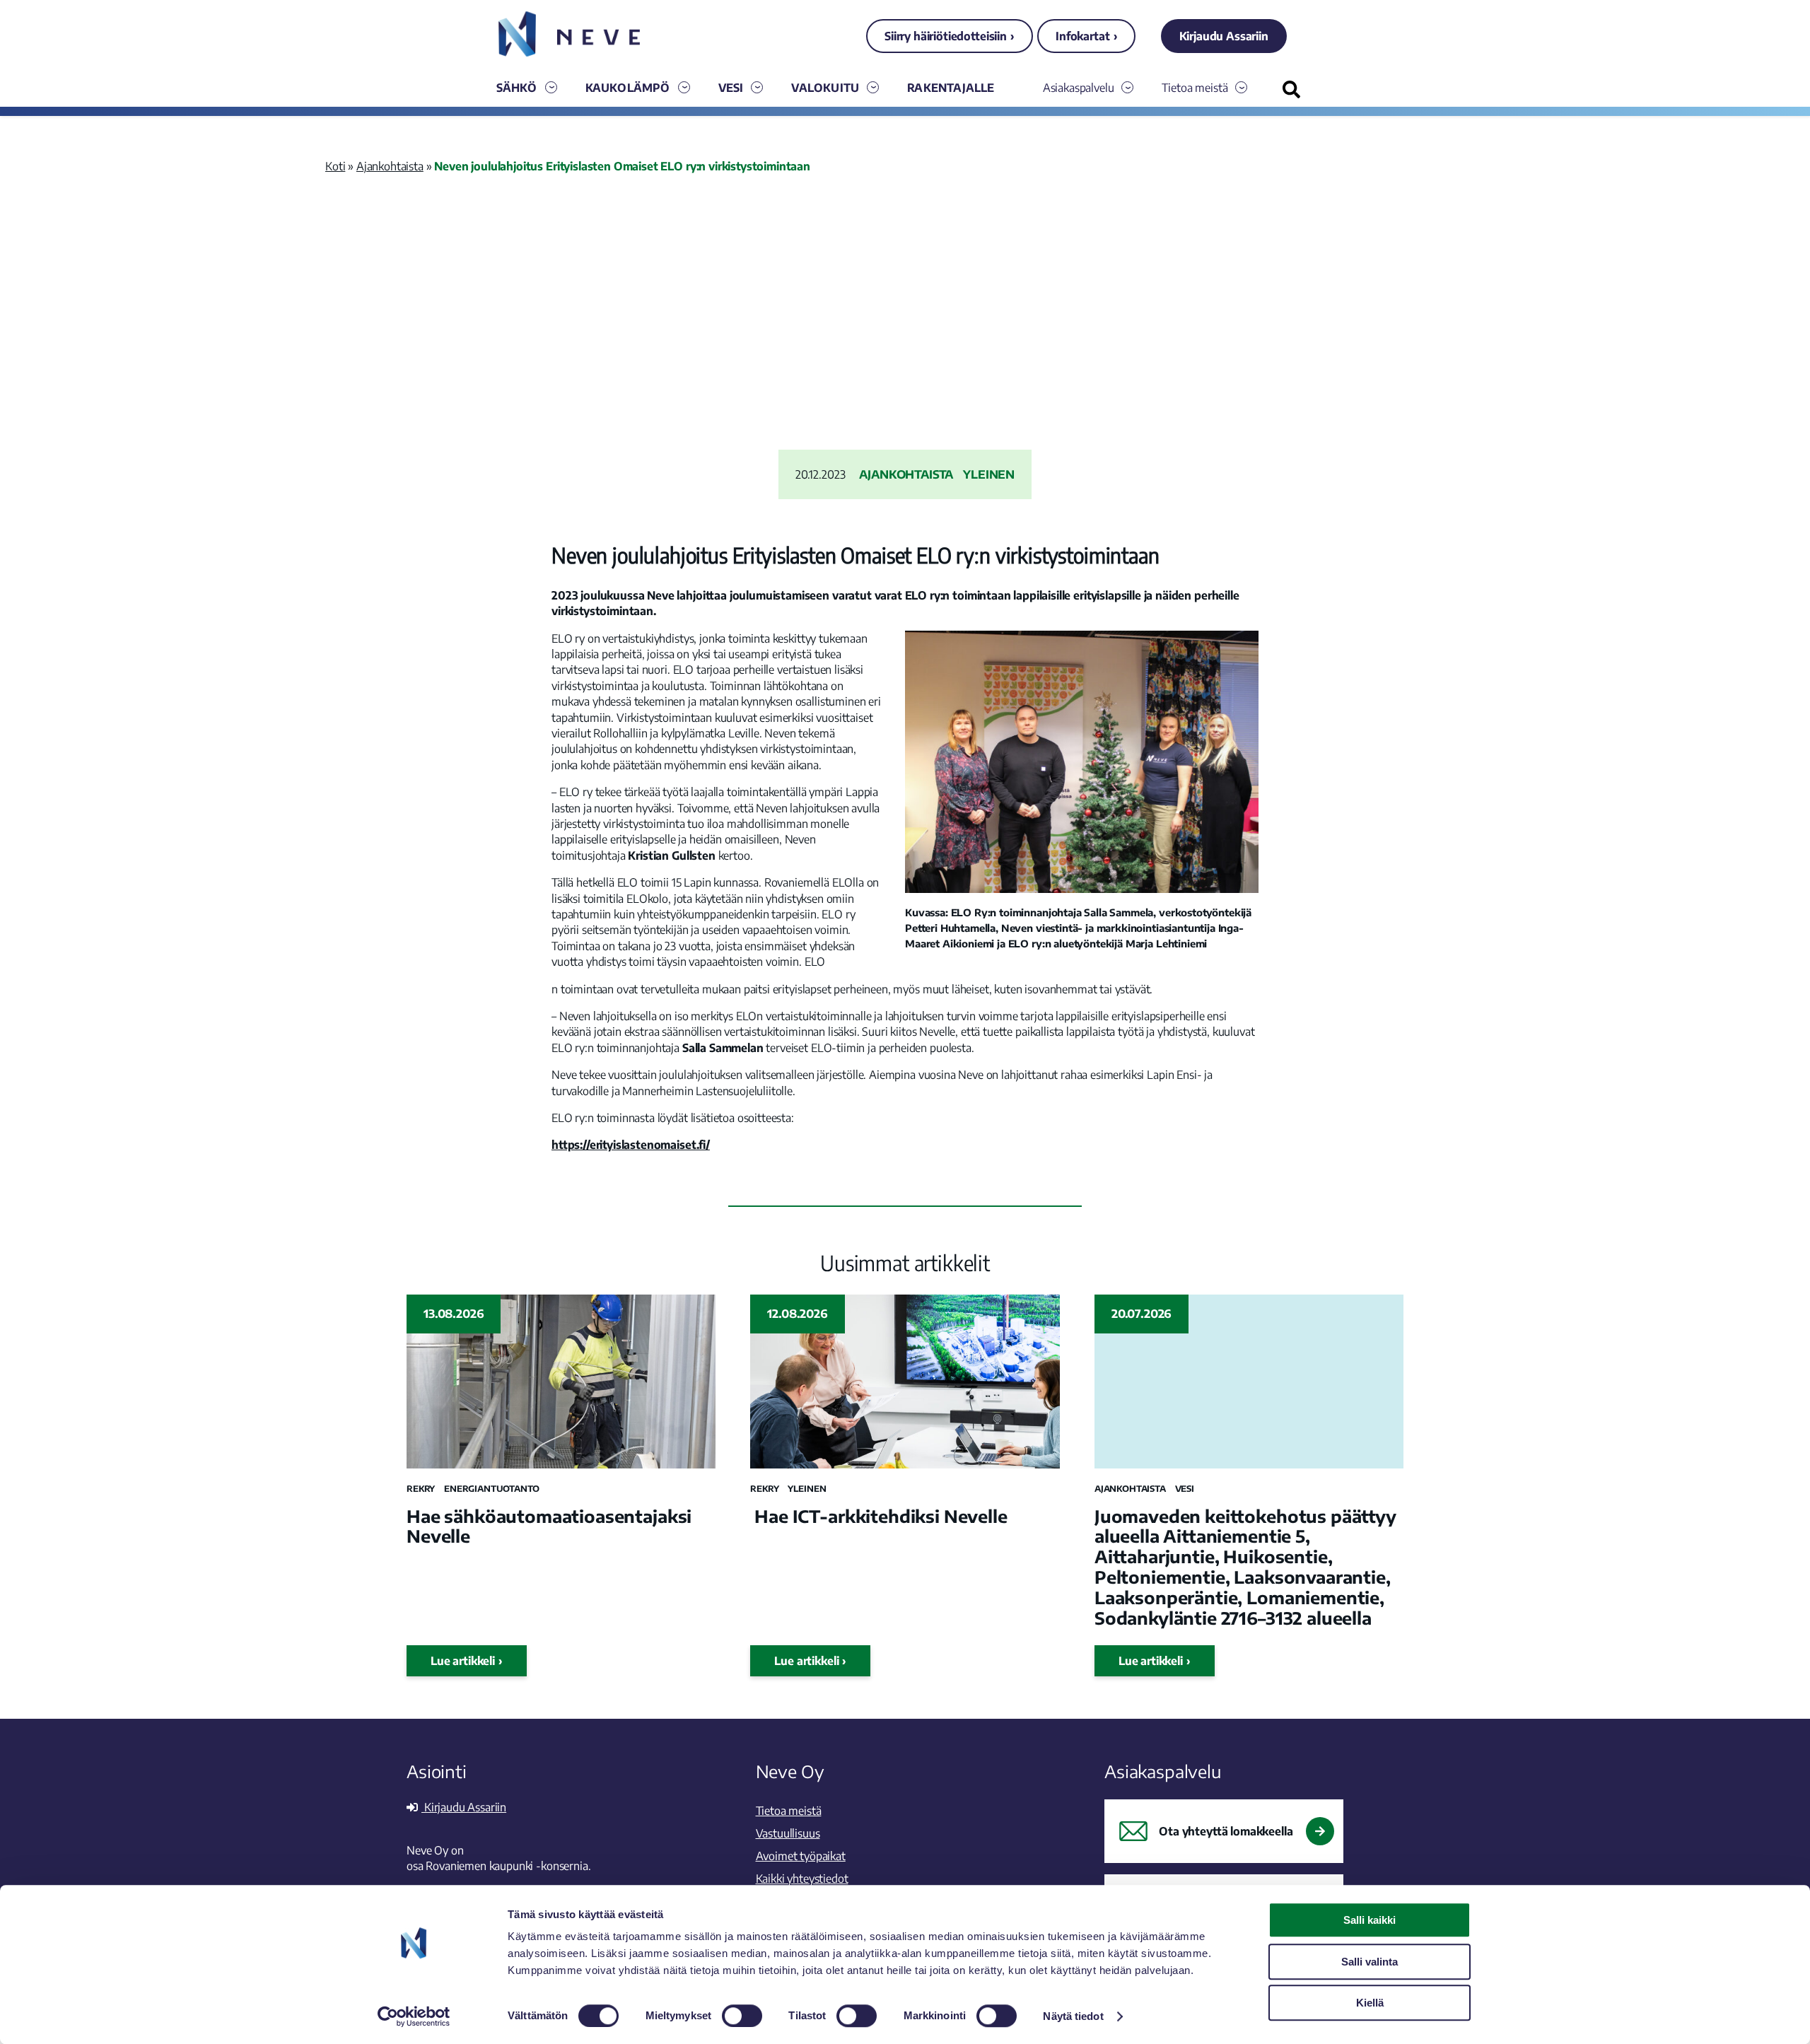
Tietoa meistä (1195, 88)
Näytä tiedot (1073, 2016)
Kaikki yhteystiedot (802, 1879)
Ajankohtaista (390, 166)
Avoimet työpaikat (801, 1856)
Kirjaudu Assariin (1224, 36)
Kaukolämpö (628, 88)
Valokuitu (825, 88)
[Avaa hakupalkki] (1291, 89)
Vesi (731, 88)
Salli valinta (1370, 1962)
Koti (335, 166)
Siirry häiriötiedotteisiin (946, 36)
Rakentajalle (951, 88)
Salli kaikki (1370, 1920)
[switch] (742, 2016)
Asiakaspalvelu (1079, 88)
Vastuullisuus (788, 1833)
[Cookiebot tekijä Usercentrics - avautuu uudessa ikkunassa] (414, 2016)
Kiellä (1370, 2003)
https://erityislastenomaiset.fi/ (631, 1145)
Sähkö (517, 88)
